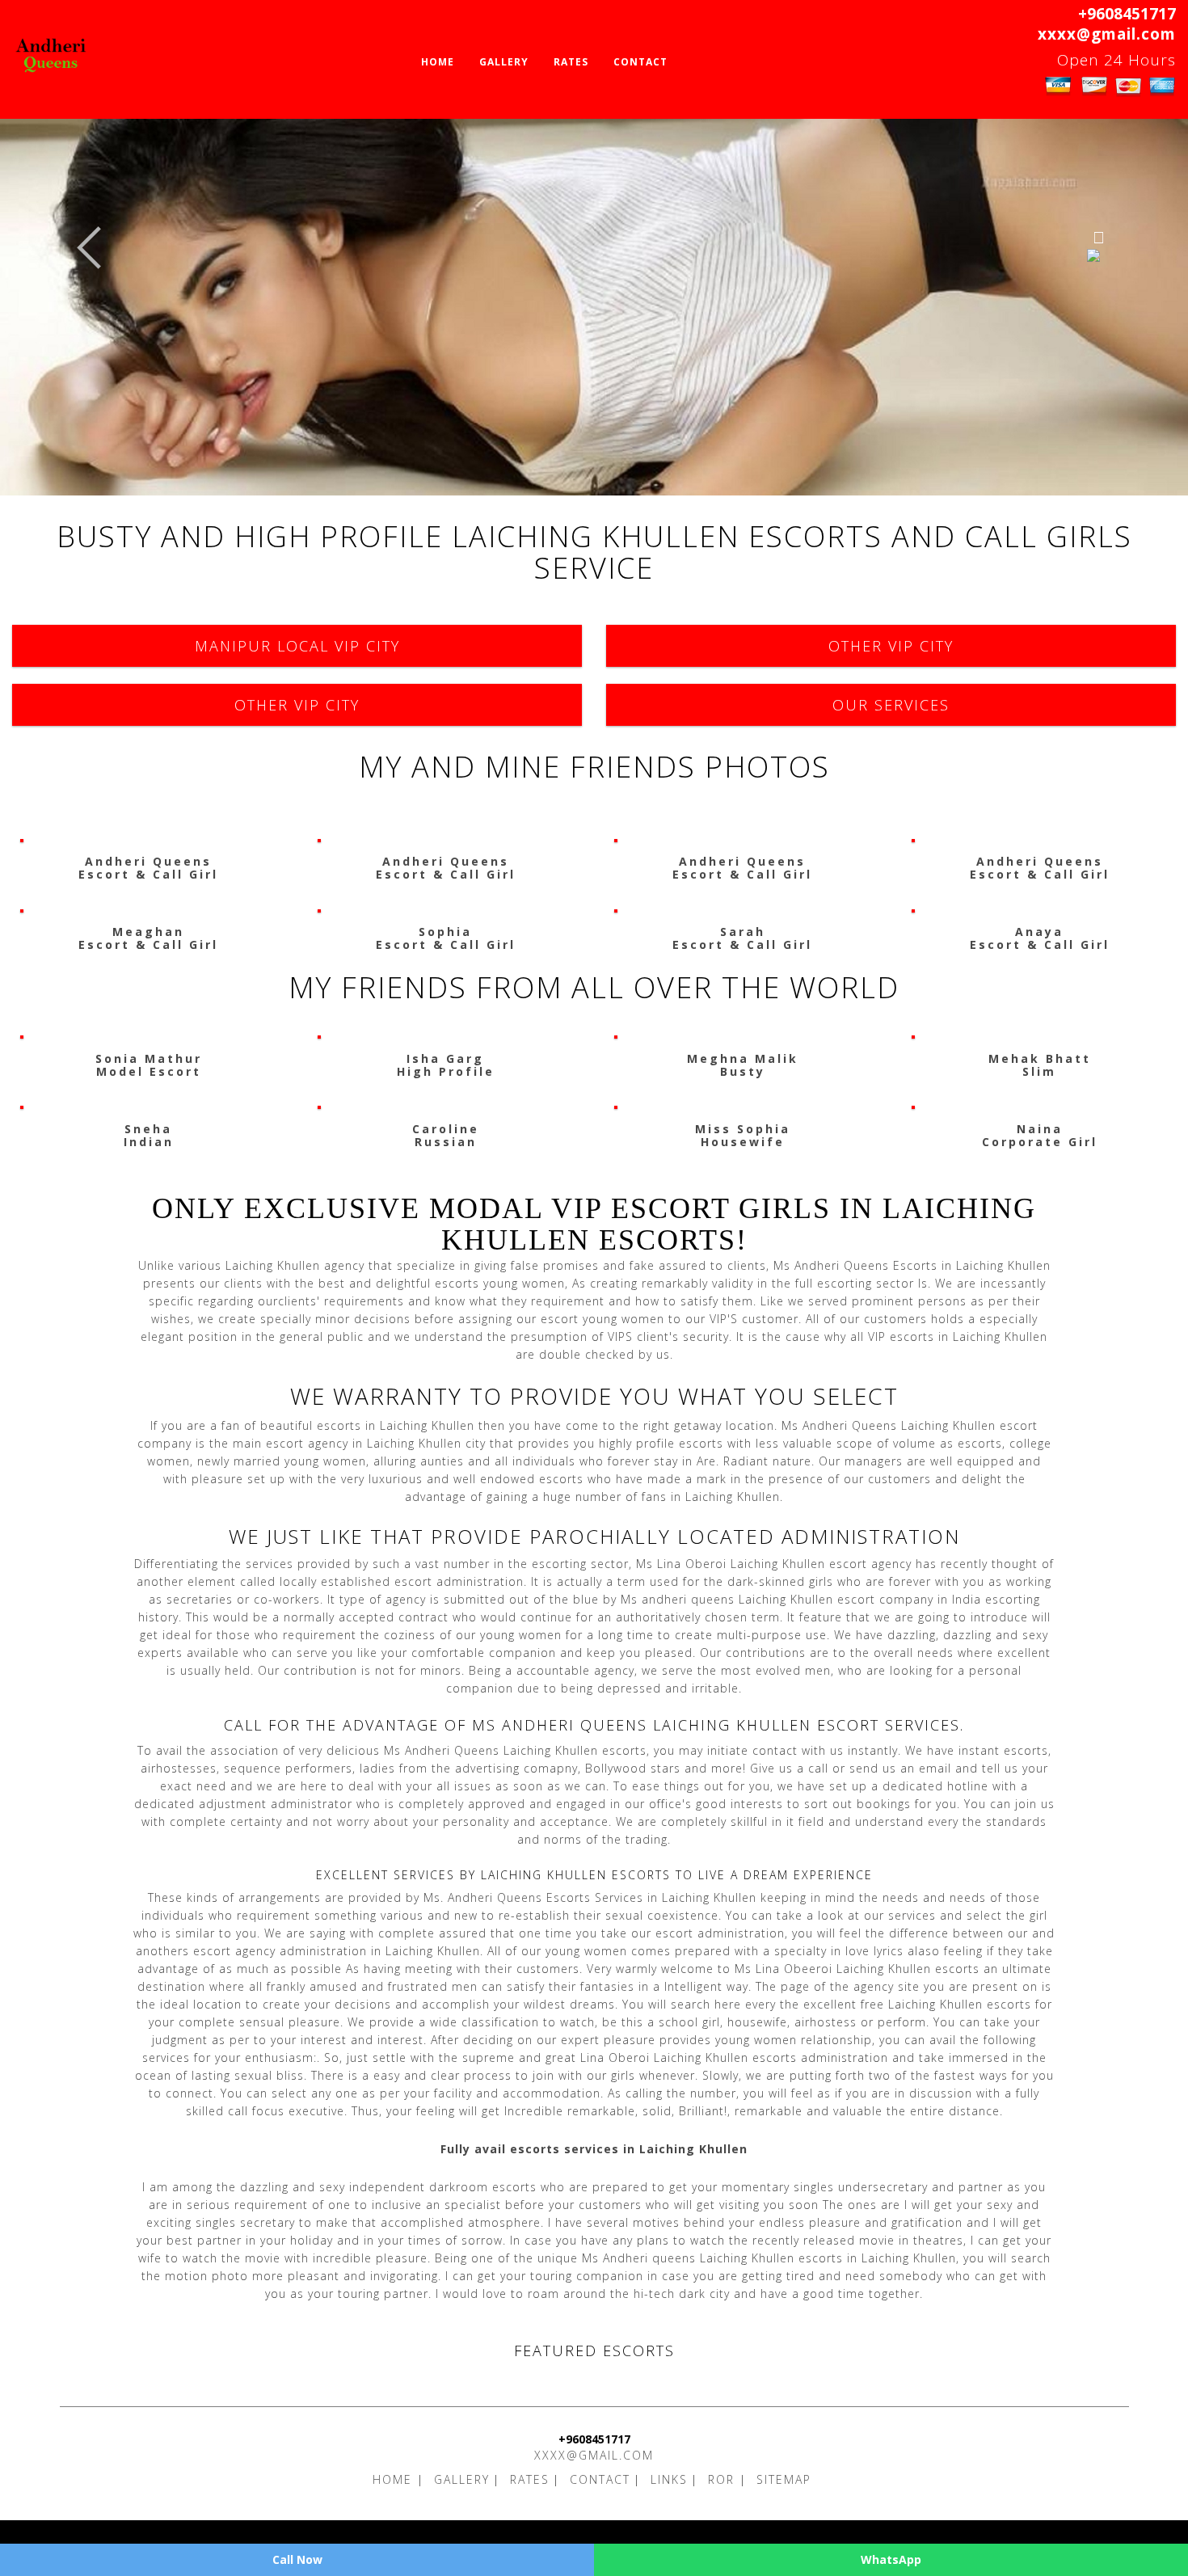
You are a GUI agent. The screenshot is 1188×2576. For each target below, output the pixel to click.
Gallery (504, 62)
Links (669, 2479)
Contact (640, 62)
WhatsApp (891, 2559)
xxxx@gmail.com (1107, 34)
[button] (89, 248)
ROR (724, 2479)
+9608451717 (1127, 14)
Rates (571, 62)
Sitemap (784, 2479)
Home (438, 62)
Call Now (297, 2559)
